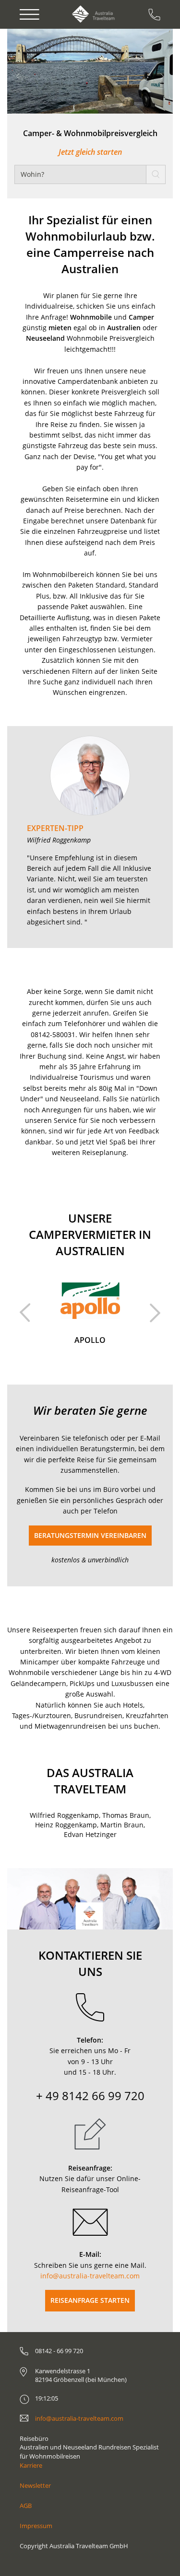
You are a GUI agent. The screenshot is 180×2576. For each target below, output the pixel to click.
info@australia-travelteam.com (90, 2276)
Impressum (36, 2526)
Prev (25, 1313)
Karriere (31, 2465)
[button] (35, 71)
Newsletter (35, 2485)
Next (155, 1313)
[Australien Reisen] (93, 14)
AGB (26, 2506)
